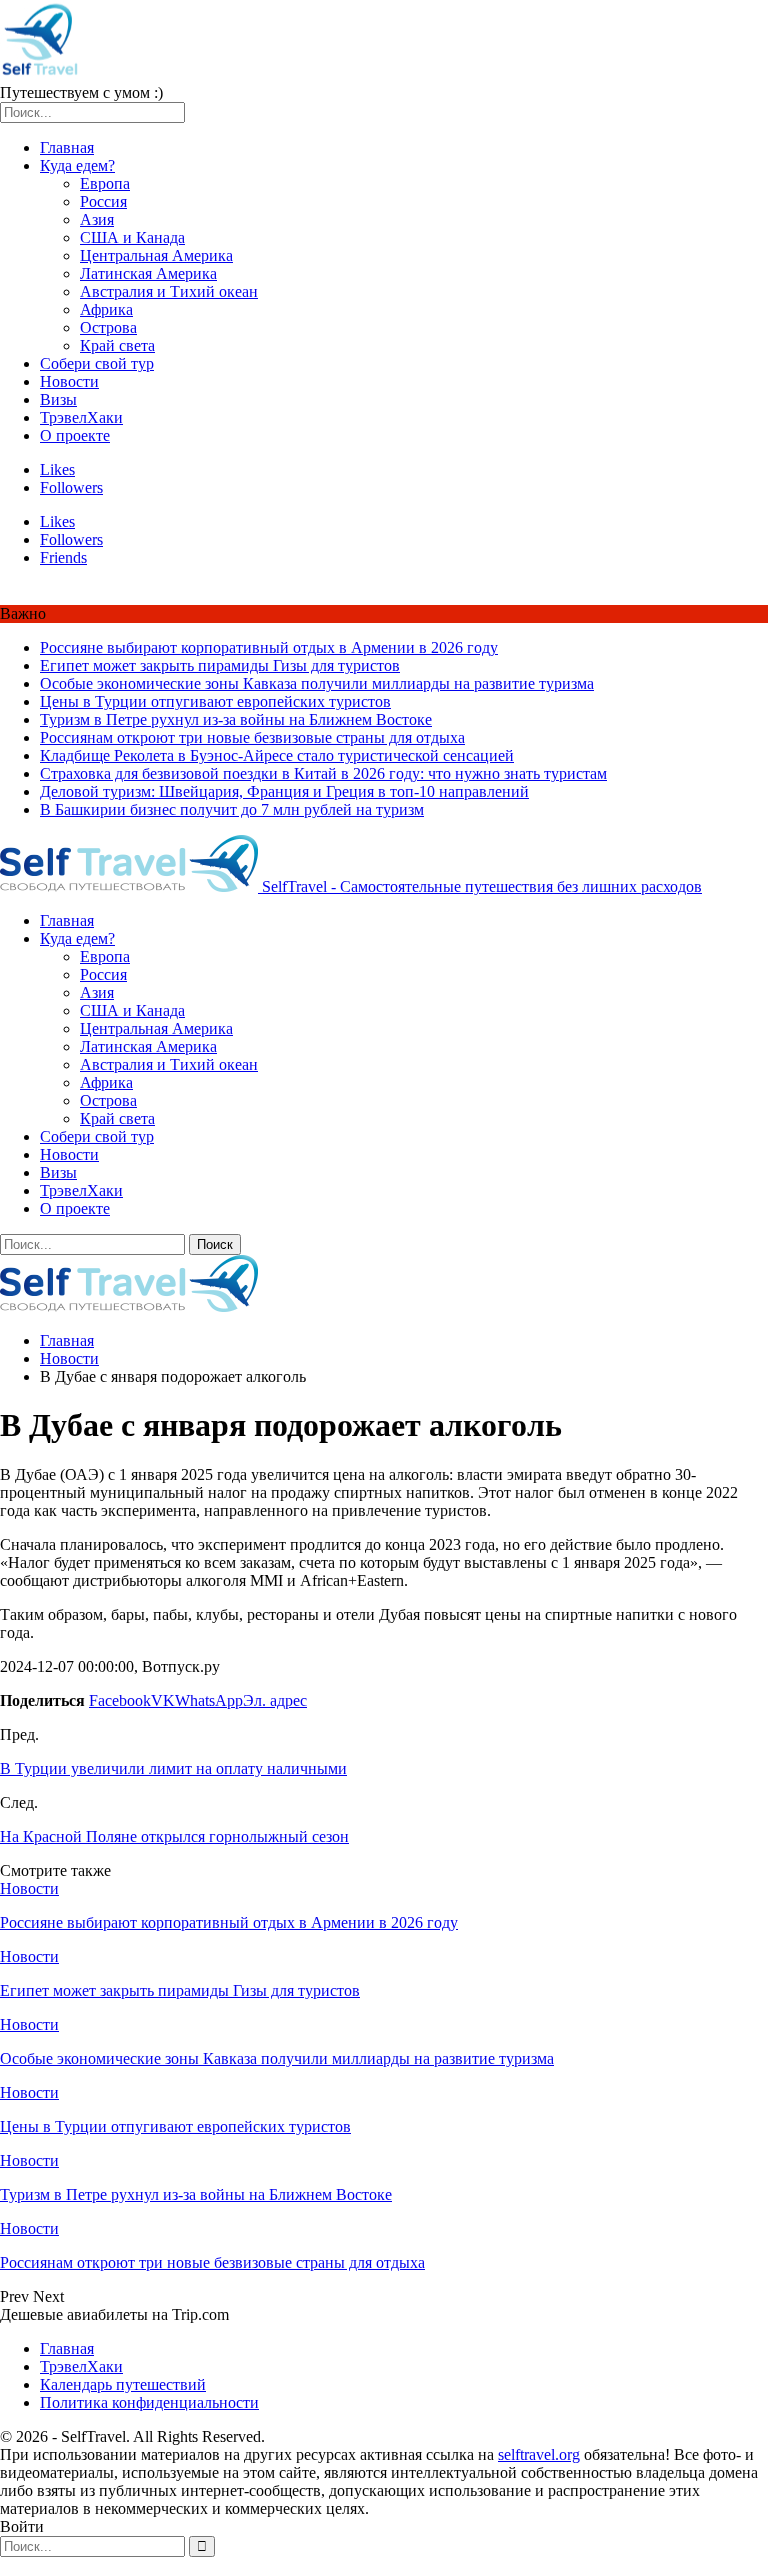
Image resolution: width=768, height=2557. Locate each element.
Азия (97, 219)
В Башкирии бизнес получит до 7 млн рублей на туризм (232, 809)
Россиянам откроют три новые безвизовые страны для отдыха (252, 737)
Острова (108, 327)
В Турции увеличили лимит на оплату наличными (173, 1768)
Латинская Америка (148, 273)
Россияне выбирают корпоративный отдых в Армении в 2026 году (269, 647)
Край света (117, 345)
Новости (69, 381)
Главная (67, 147)
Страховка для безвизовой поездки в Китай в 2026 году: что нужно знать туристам (323, 773)
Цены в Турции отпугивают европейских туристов (215, 701)
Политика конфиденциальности (149, 2402)
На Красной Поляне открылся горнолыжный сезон (174, 1836)
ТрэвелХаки (81, 417)
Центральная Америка (156, 255)
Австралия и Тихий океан (169, 291)
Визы (58, 399)
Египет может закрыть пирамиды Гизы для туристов (220, 665)
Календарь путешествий (123, 2384)
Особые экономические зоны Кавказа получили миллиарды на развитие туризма (317, 683)
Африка (106, 309)
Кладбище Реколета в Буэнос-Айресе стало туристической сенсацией (277, 755)
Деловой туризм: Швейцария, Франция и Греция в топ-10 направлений (284, 791)
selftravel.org (539, 2454)
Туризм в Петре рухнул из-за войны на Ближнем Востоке (236, 719)
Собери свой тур (97, 363)
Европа (105, 183)
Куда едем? (77, 165)
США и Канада (132, 237)
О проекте (75, 435)
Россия (103, 201)
